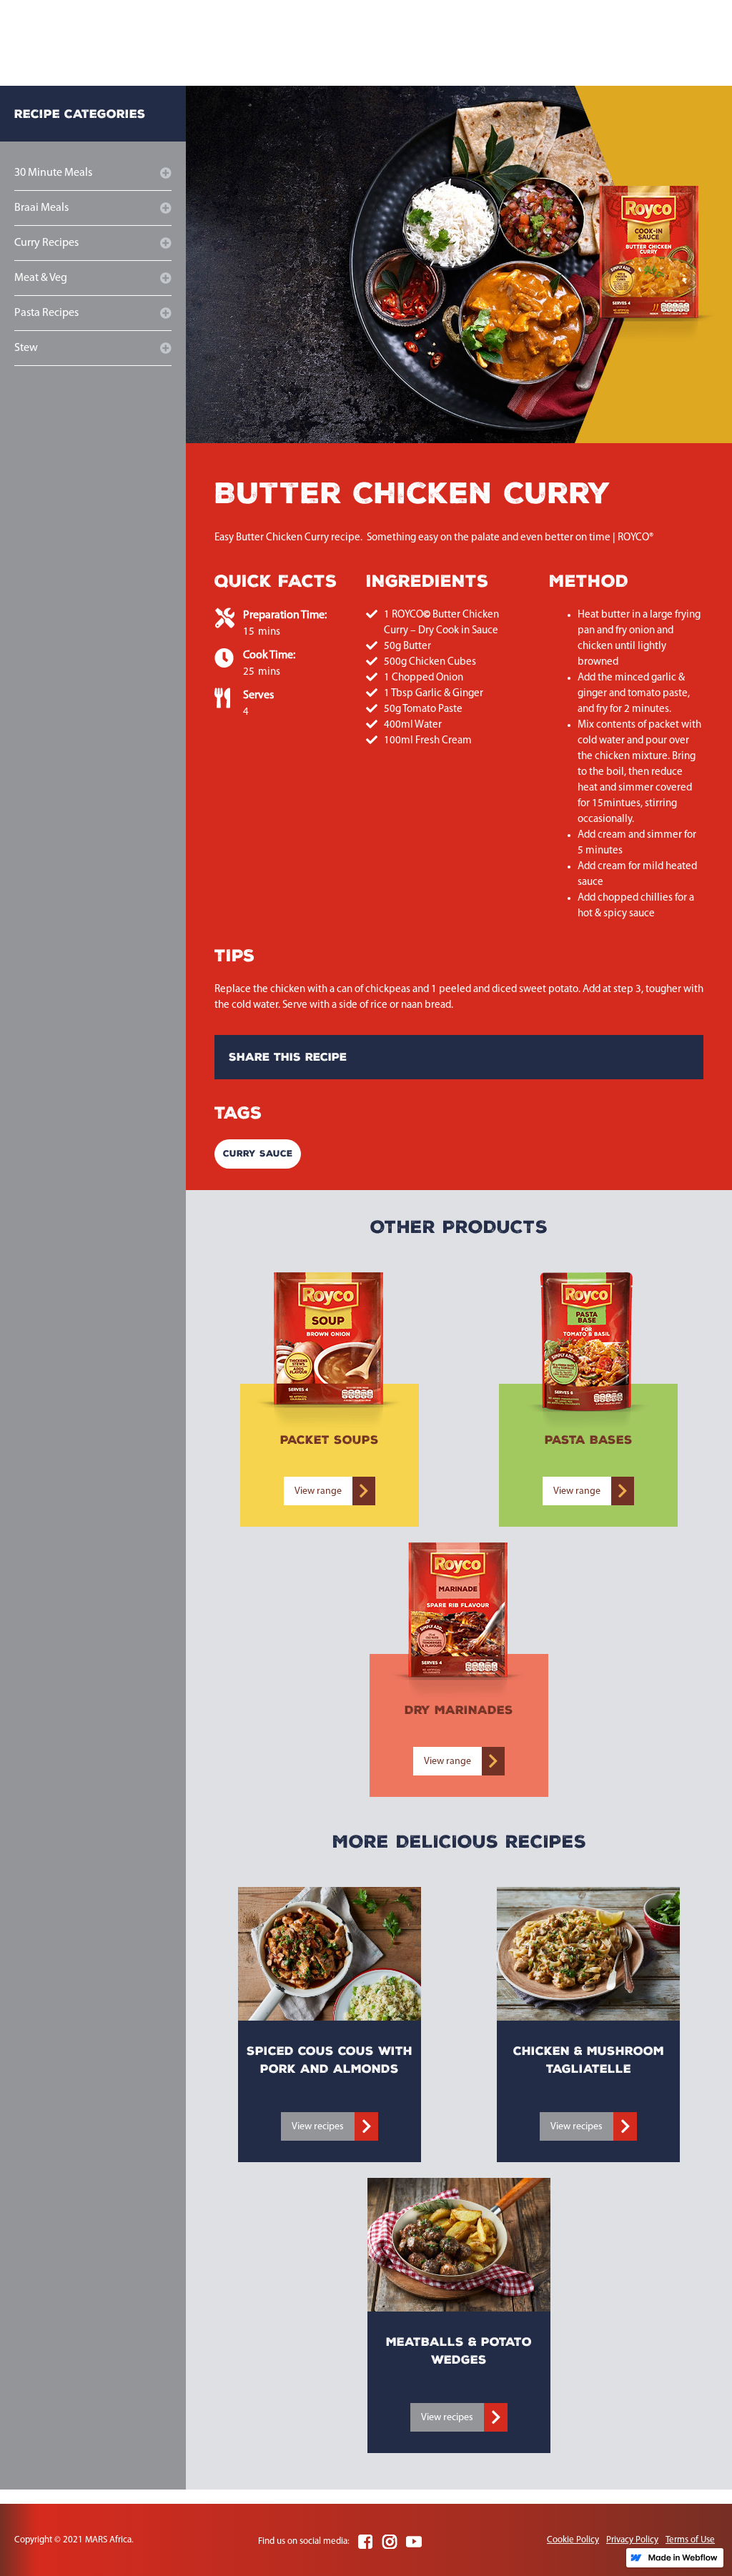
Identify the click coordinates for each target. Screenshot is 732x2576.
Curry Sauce (258, 1154)
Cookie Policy (573, 2540)
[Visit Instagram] (390, 2542)
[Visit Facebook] (365, 2542)
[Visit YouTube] (414, 2542)
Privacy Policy (632, 2540)
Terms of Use (690, 2540)
